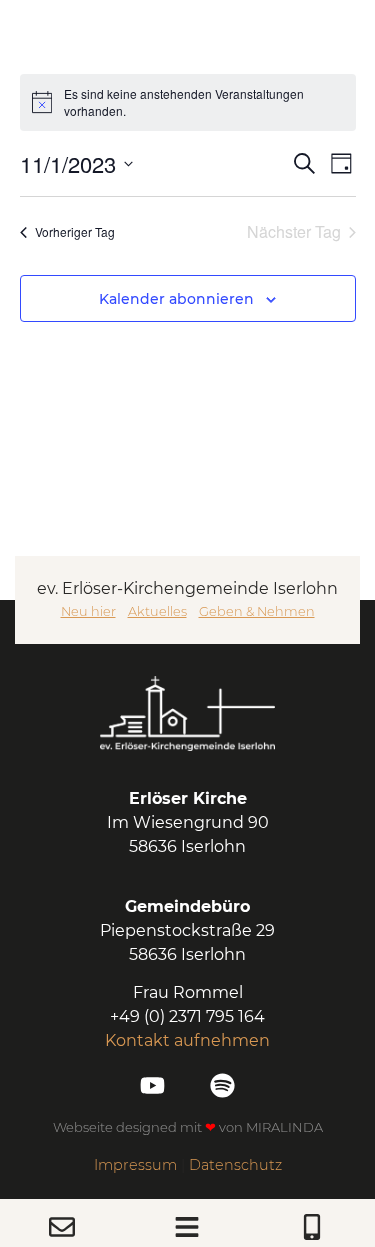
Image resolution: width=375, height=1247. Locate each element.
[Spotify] (222, 1085)
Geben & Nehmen (257, 611)
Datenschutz (235, 1165)
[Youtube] (152, 1085)
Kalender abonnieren (176, 299)
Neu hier (88, 611)
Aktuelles (157, 611)
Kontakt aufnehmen (187, 1040)
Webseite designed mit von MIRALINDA (188, 1127)
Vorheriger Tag (75, 231)
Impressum (135, 1165)
